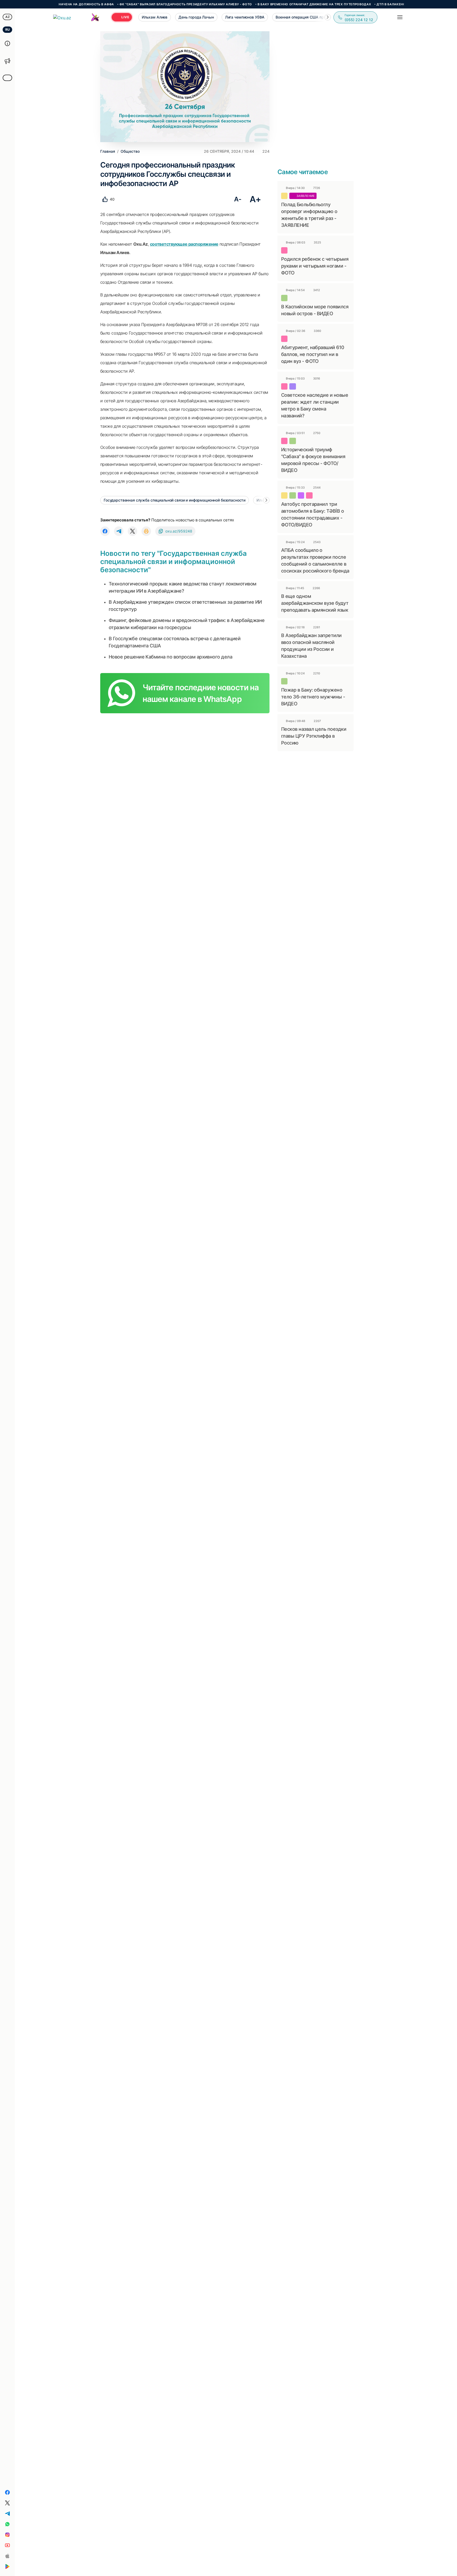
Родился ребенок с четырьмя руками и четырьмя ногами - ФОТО (315, 266)
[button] (328, 17)
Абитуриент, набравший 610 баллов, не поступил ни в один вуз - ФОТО (313, 354)
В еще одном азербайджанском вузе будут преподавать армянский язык (315, 603)
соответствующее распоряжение (184, 244)
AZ (8, 17)
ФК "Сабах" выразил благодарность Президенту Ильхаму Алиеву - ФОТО (132, 4)
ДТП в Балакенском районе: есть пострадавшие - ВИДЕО (375, 4)
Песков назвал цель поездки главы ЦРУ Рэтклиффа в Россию (314, 736)
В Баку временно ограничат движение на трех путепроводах (261, 4)
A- (238, 199)
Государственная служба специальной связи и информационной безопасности (175, 500)
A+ (255, 199)
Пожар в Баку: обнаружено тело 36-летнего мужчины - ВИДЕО (313, 697)
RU (8, 30)
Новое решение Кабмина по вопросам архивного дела (170, 657)
